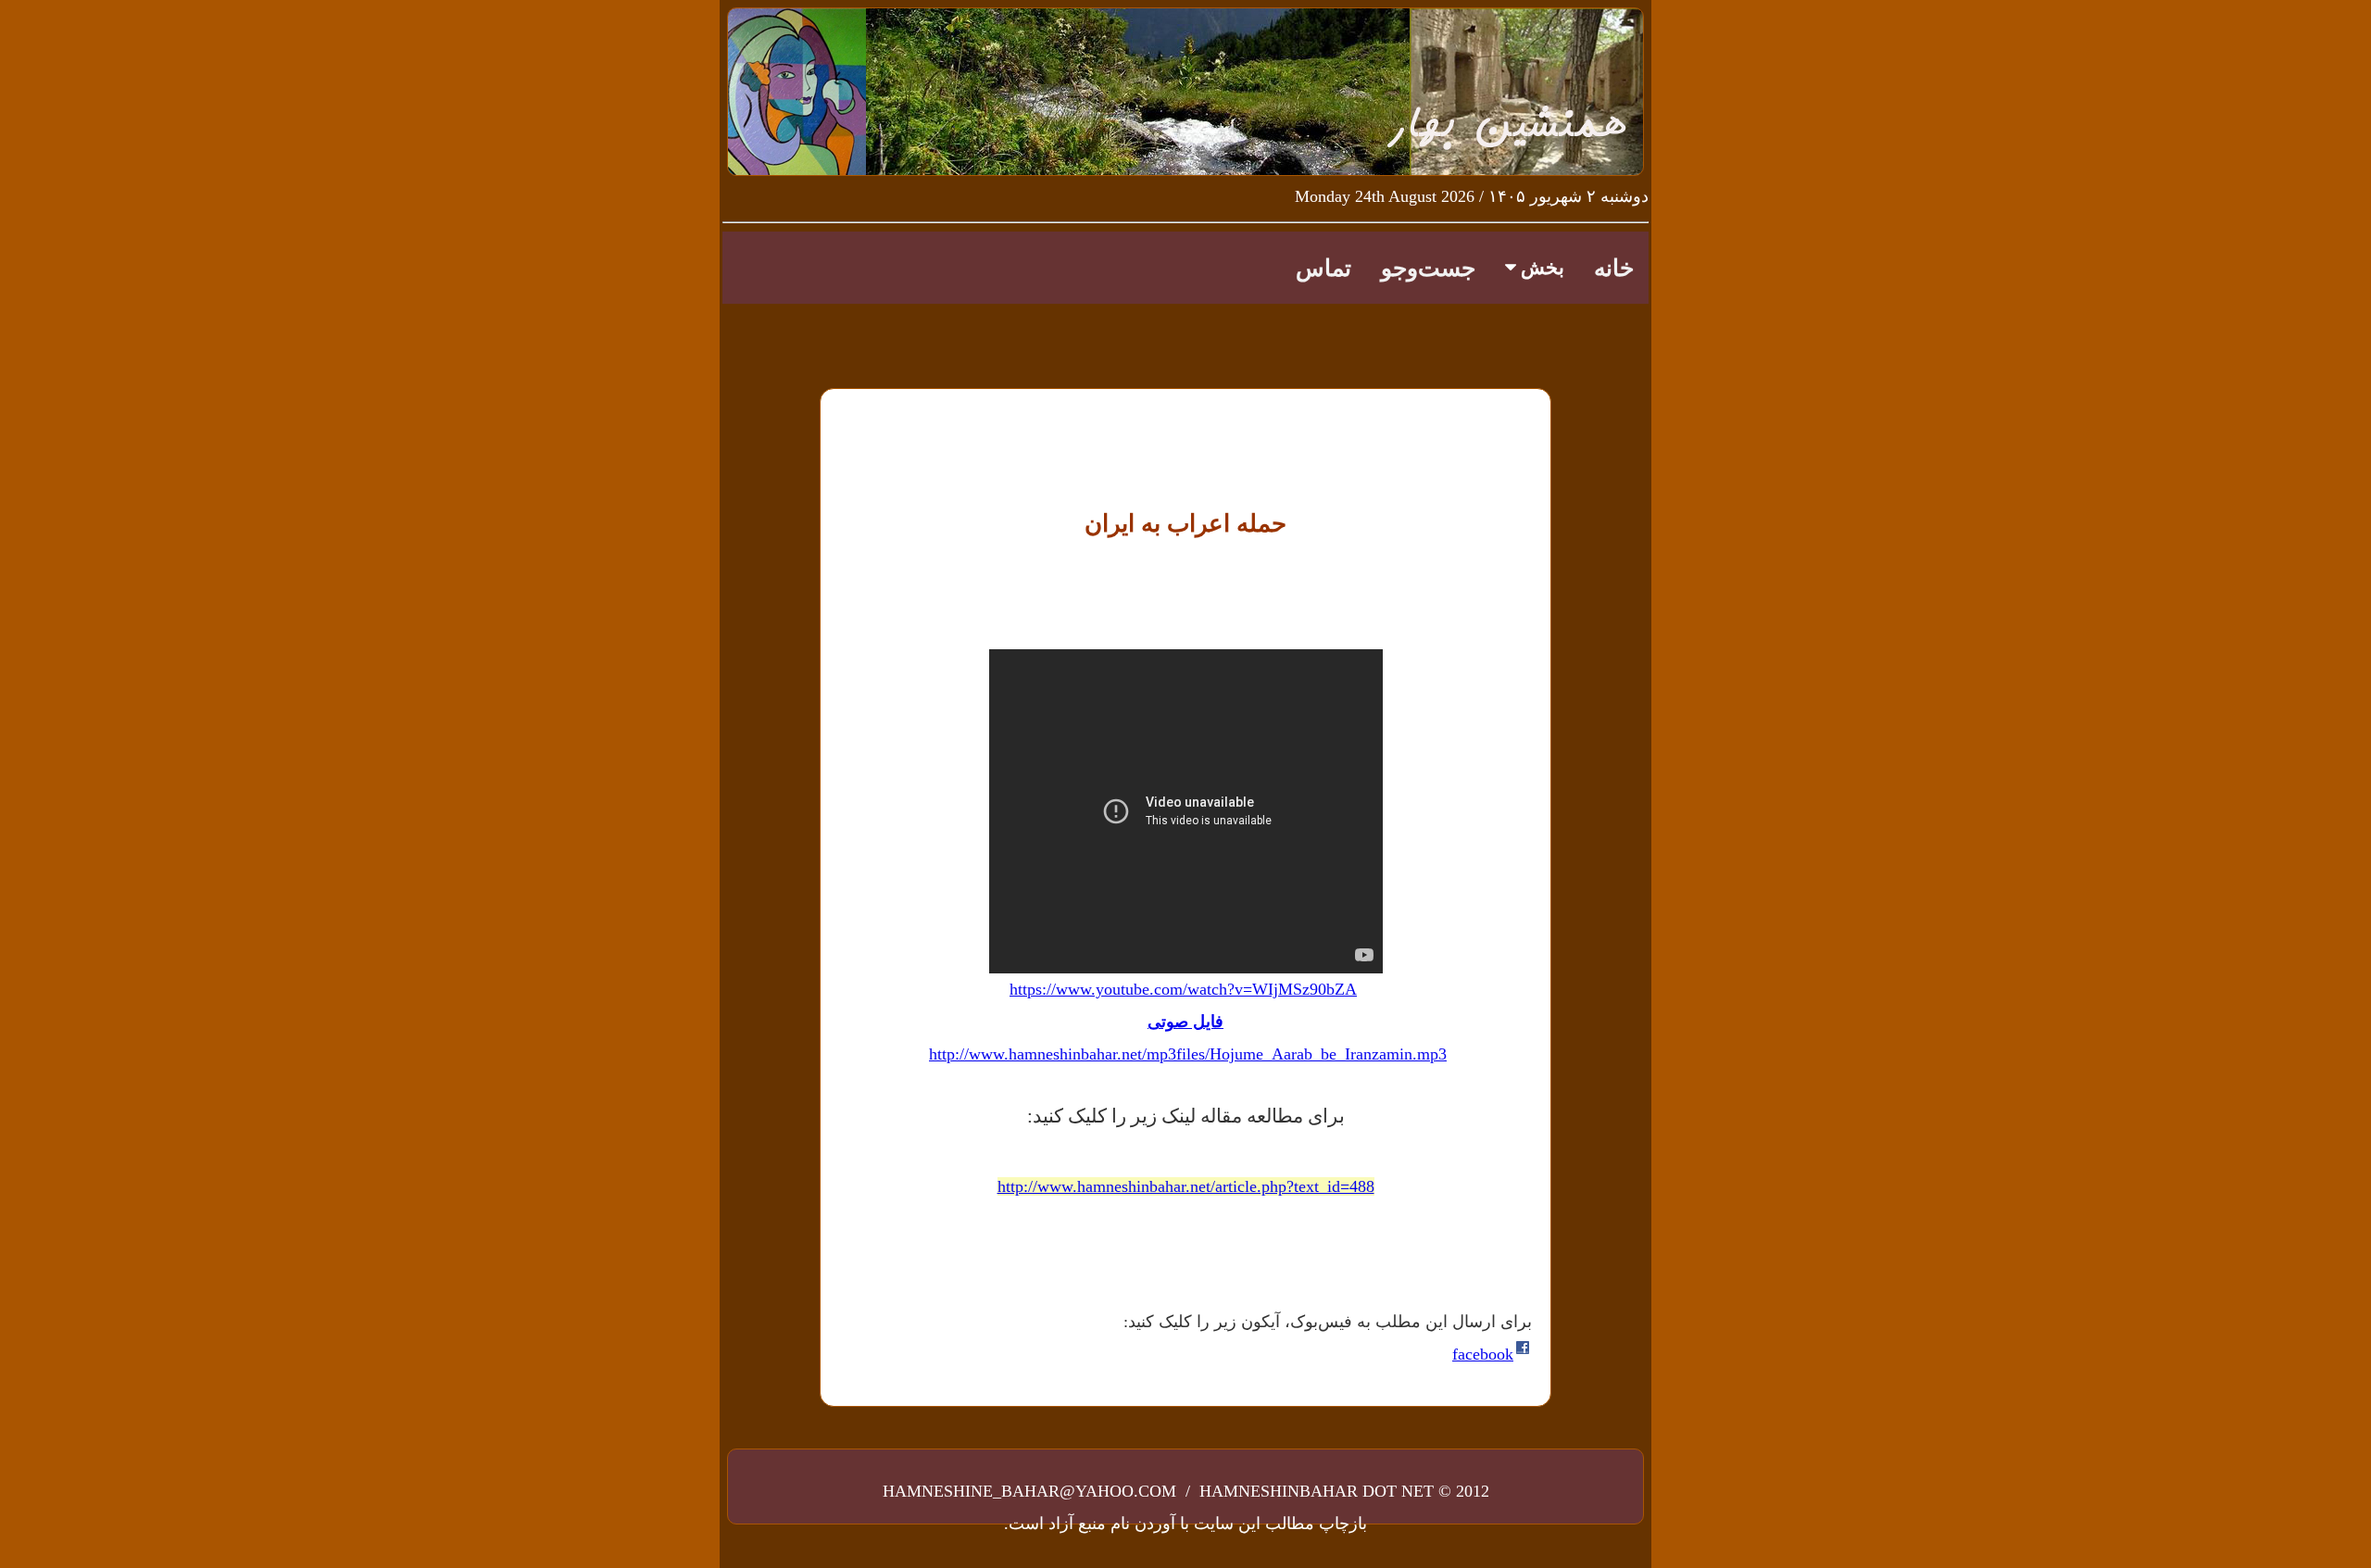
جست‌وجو (1428, 268)
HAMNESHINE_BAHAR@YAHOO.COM (1032, 1491)
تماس (1323, 268)
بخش (1540, 268)
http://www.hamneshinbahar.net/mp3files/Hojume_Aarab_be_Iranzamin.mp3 (1188, 1054)
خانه (1614, 268)
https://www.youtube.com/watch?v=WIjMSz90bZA (1183, 989)
